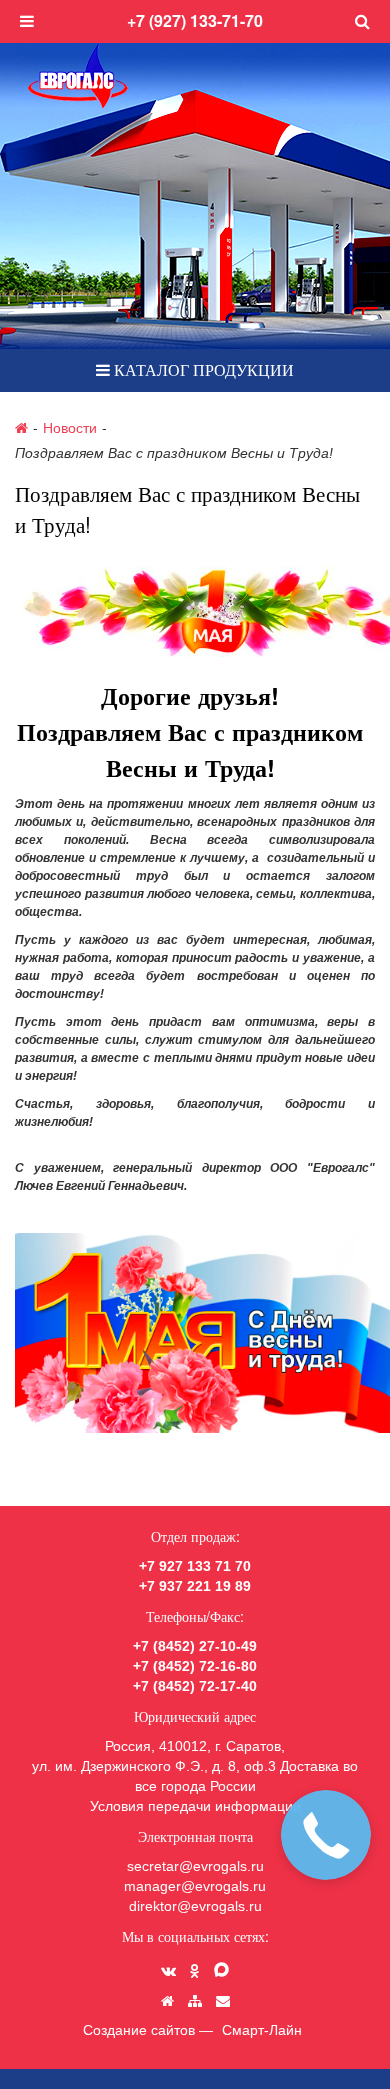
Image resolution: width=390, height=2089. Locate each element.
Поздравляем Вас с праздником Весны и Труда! (174, 453)
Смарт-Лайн (262, 2030)
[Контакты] (223, 2001)
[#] (362, 21)
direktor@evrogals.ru (195, 1906)
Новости (70, 427)
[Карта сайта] (195, 2001)
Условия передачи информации (195, 1806)
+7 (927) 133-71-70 (195, 20)
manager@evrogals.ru (195, 1886)
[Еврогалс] (78, 76)
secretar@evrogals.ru (195, 1866)
